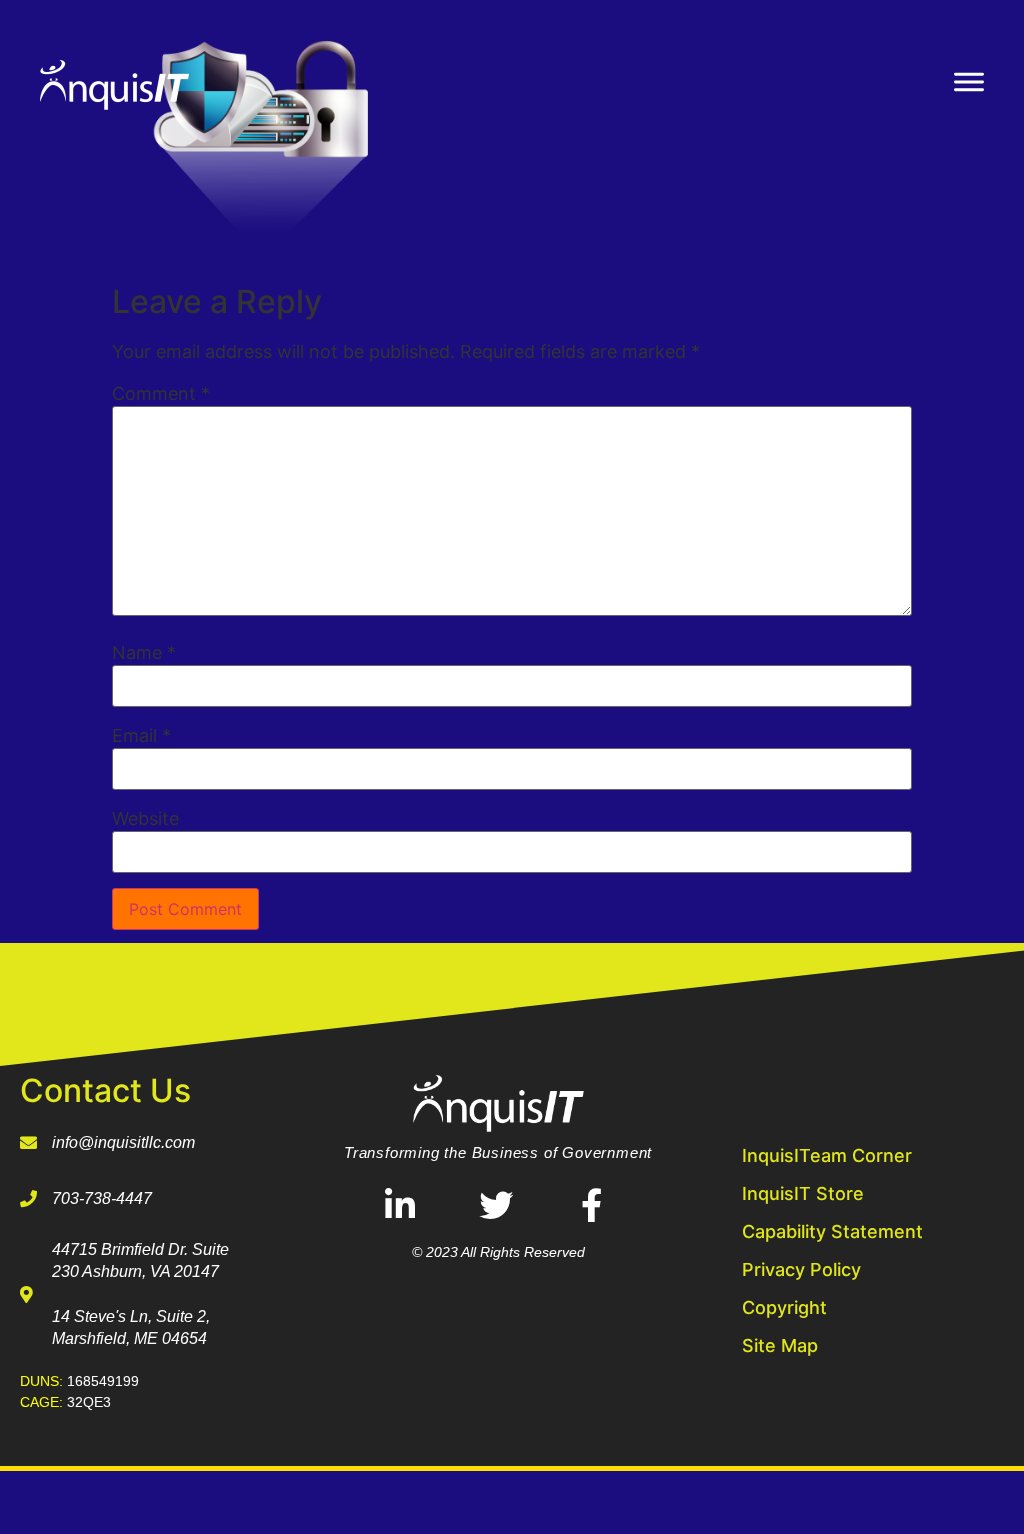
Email (141, 736)
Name (144, 653)
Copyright (784, 1307)
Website (145, 819)
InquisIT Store (803, 1193)
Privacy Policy (801, 1269)
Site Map (780, 1345)
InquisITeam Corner (827, 1155)
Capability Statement (832, 1231)
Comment (161, 394)
